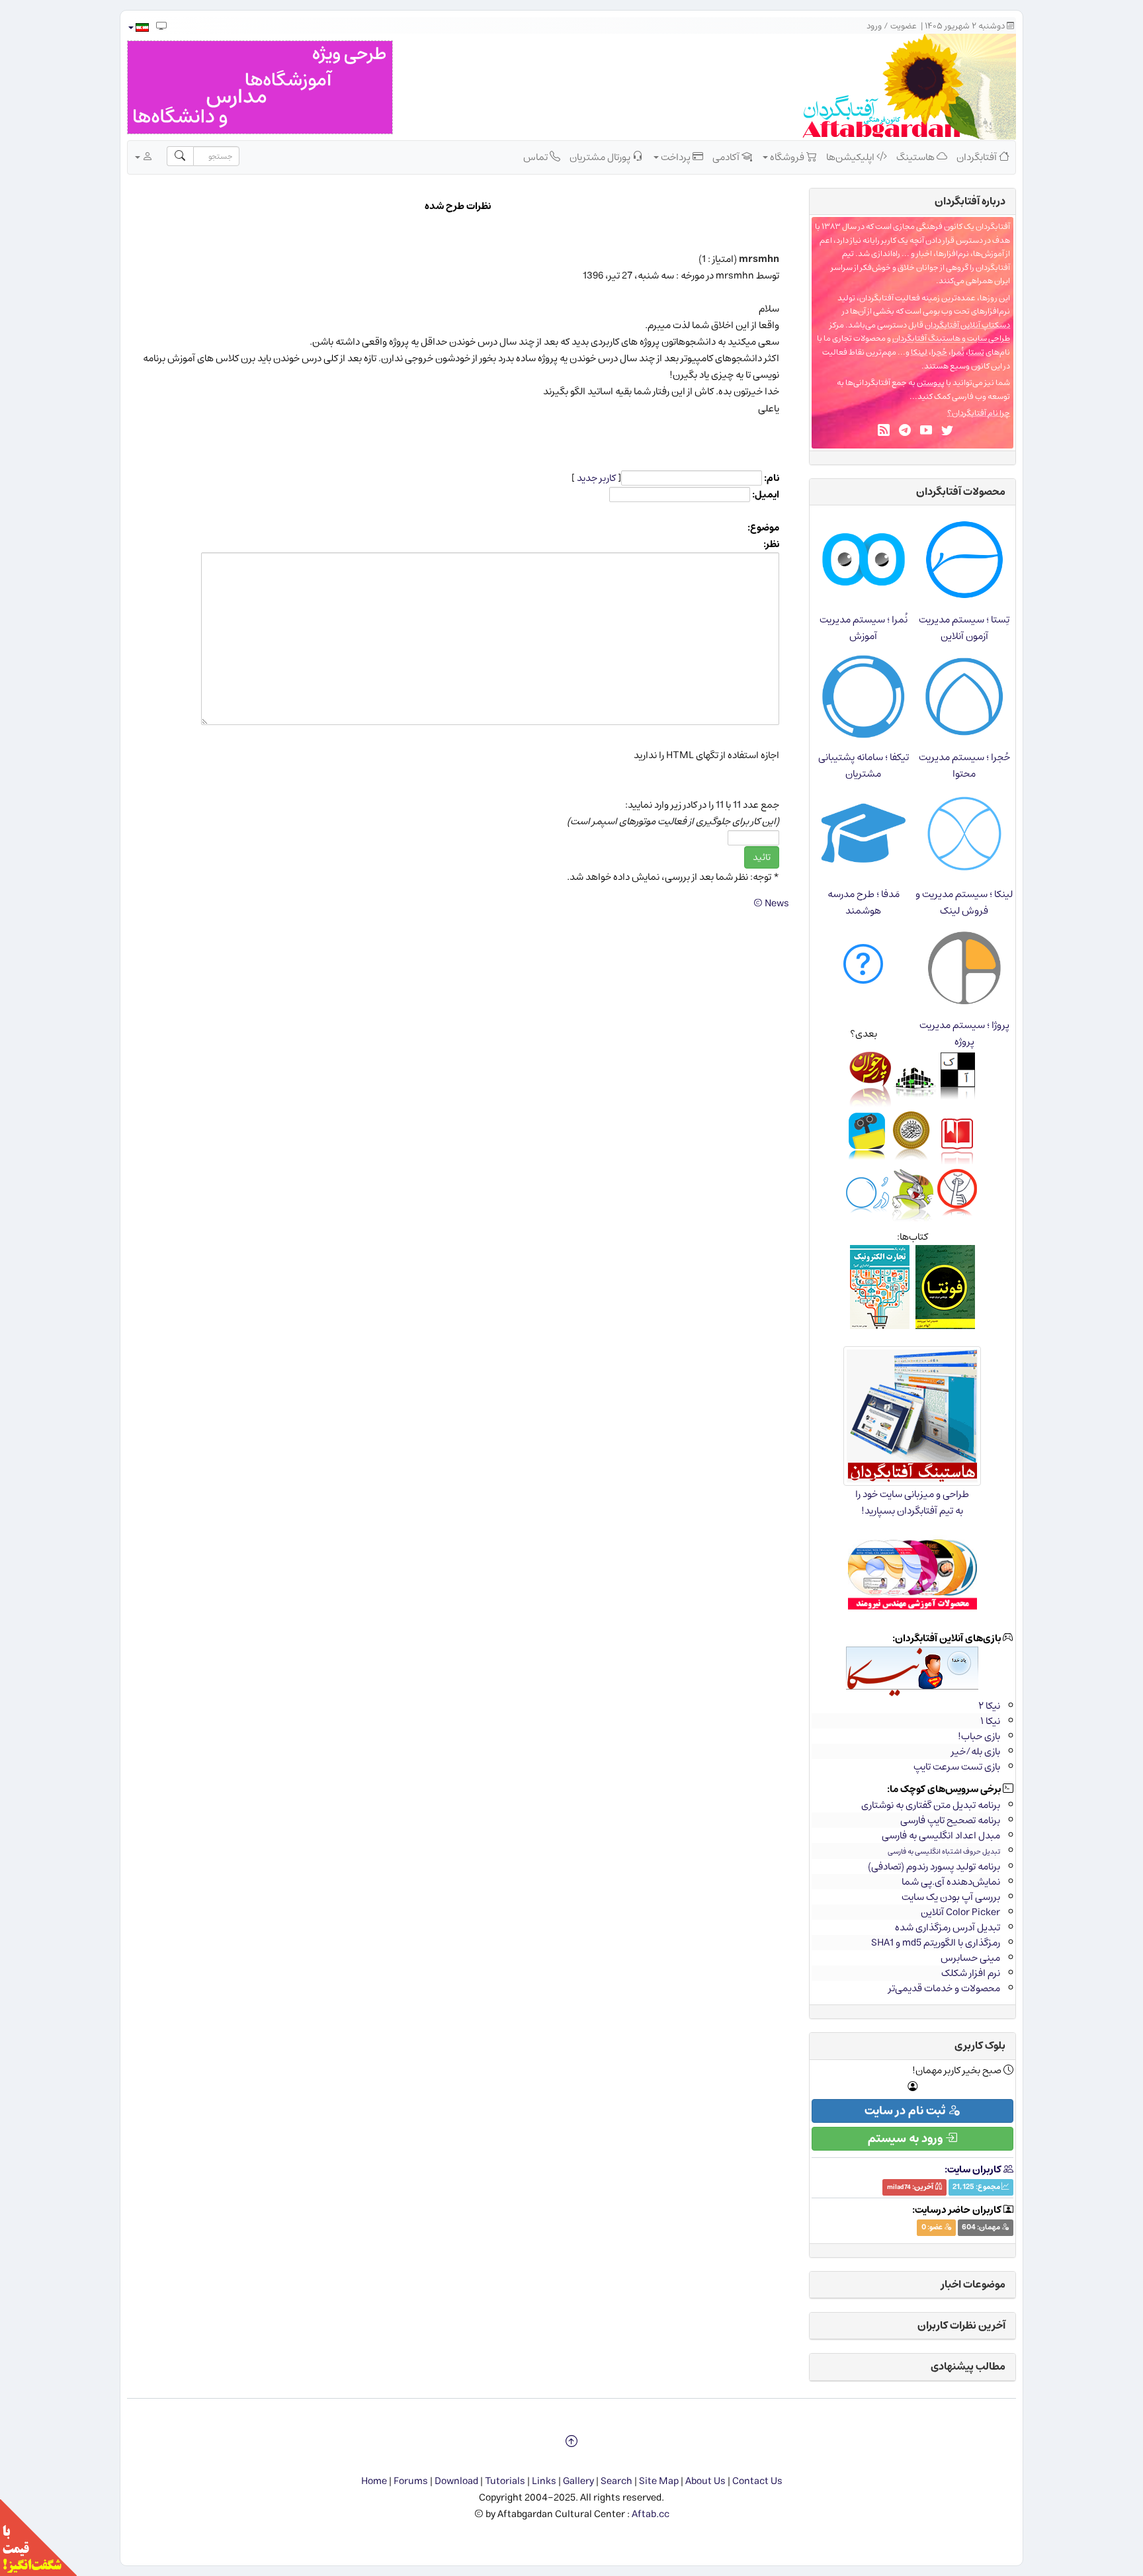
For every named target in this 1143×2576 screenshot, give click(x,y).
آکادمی (727, 157)
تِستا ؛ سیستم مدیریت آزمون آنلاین (964, 628)
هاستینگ (916, 157)
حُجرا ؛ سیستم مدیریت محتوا (964, 765)
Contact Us (757, 2481)
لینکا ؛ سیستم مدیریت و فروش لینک (964, 902)
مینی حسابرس (970, 1958)
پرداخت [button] (676, 157)
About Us (705, 2481)
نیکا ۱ (990, 1721)
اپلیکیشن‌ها (851, 157)
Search (616, 2481)
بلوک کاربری (980, 2045)
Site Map (659, 2481)
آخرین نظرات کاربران (961, 2325)
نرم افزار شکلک (971, 1973)
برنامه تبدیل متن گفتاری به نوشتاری (931, 1805)
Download (456, 2481)
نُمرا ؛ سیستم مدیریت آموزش (864, 628)
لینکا (919, 352)
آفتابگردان (978, 157)
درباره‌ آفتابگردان (970, 201)
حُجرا (939, 352)
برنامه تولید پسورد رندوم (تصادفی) (934, 1867)
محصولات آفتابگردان (961, 492)
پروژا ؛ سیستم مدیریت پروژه (964, 1033)
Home (374, 2481)
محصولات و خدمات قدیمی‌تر (944, 1988)
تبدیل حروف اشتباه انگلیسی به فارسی (944, 1851)
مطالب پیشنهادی (968, 2366)
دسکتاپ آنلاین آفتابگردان (967, 325)
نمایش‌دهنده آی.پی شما (951, 1882)
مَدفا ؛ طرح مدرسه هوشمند (864, 902)
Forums (411, 2481)
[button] (138, 27)
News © (771, 903)
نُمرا (958, 352)
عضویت (904, 26)
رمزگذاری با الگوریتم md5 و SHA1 (936, 1943)
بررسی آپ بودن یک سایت (951, 1897)
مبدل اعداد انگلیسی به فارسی (941, 1835)
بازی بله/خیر (976, 1751)
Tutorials (505, 2481)
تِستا (976, 352)
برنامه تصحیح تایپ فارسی (950, 1820)
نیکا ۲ (989, 1706)
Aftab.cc (651, 2514)
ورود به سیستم (907, 2139)
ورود (874, 26)
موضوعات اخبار (973, 2284)
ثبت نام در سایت (906, 2111)
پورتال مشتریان (601, 157)
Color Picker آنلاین (960, 1912)
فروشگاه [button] (787, 157)
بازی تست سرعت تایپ (957, 1767)
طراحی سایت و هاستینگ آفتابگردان (951, 338)
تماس (536, 157)
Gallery (578, 2481)
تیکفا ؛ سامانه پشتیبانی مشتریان (864, 765)
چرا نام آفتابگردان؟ (979, 413)
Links (544, 2481)
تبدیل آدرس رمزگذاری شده (948, 1927)
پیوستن (931, 383)
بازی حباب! (979, 1736)
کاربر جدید (596, 478)
